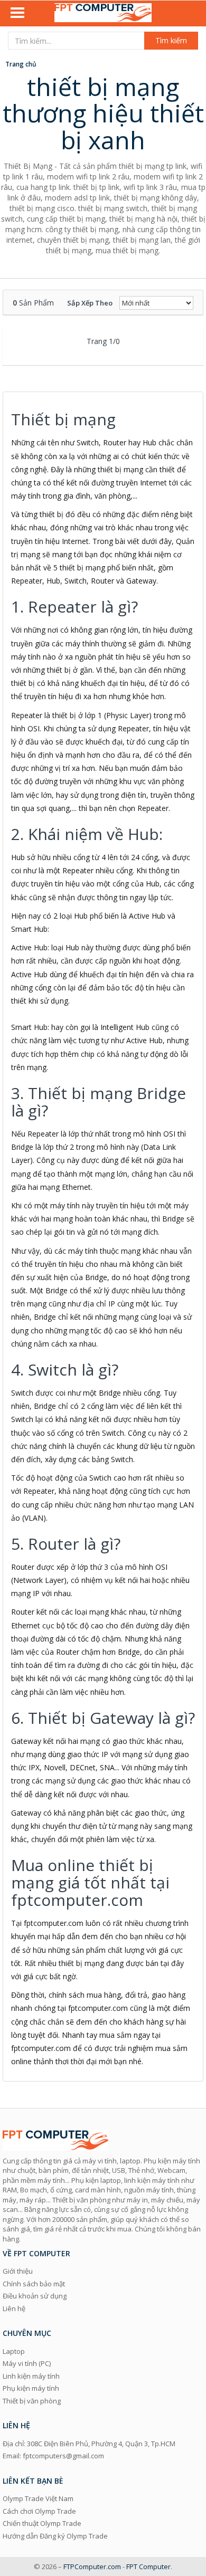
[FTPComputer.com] (103, 14)
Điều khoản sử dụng (35, 2296)
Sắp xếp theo (90, 303)
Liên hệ (14, 2308)
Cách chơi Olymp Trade (39, 2511)
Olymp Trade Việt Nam (38, 2498)
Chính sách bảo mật (34, 2284)
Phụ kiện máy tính (31, 2388)
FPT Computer (148, 2567)
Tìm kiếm (171, 40)
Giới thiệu (18, 2271)
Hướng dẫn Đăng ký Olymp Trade (55, 2536)
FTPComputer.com (92, 2567)
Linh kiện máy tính (31, 2376)
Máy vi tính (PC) (27, 2363)
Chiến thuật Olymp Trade (42, 2523)
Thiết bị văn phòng (32, 2401)
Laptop (14, 2351)
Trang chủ (21, 64)
